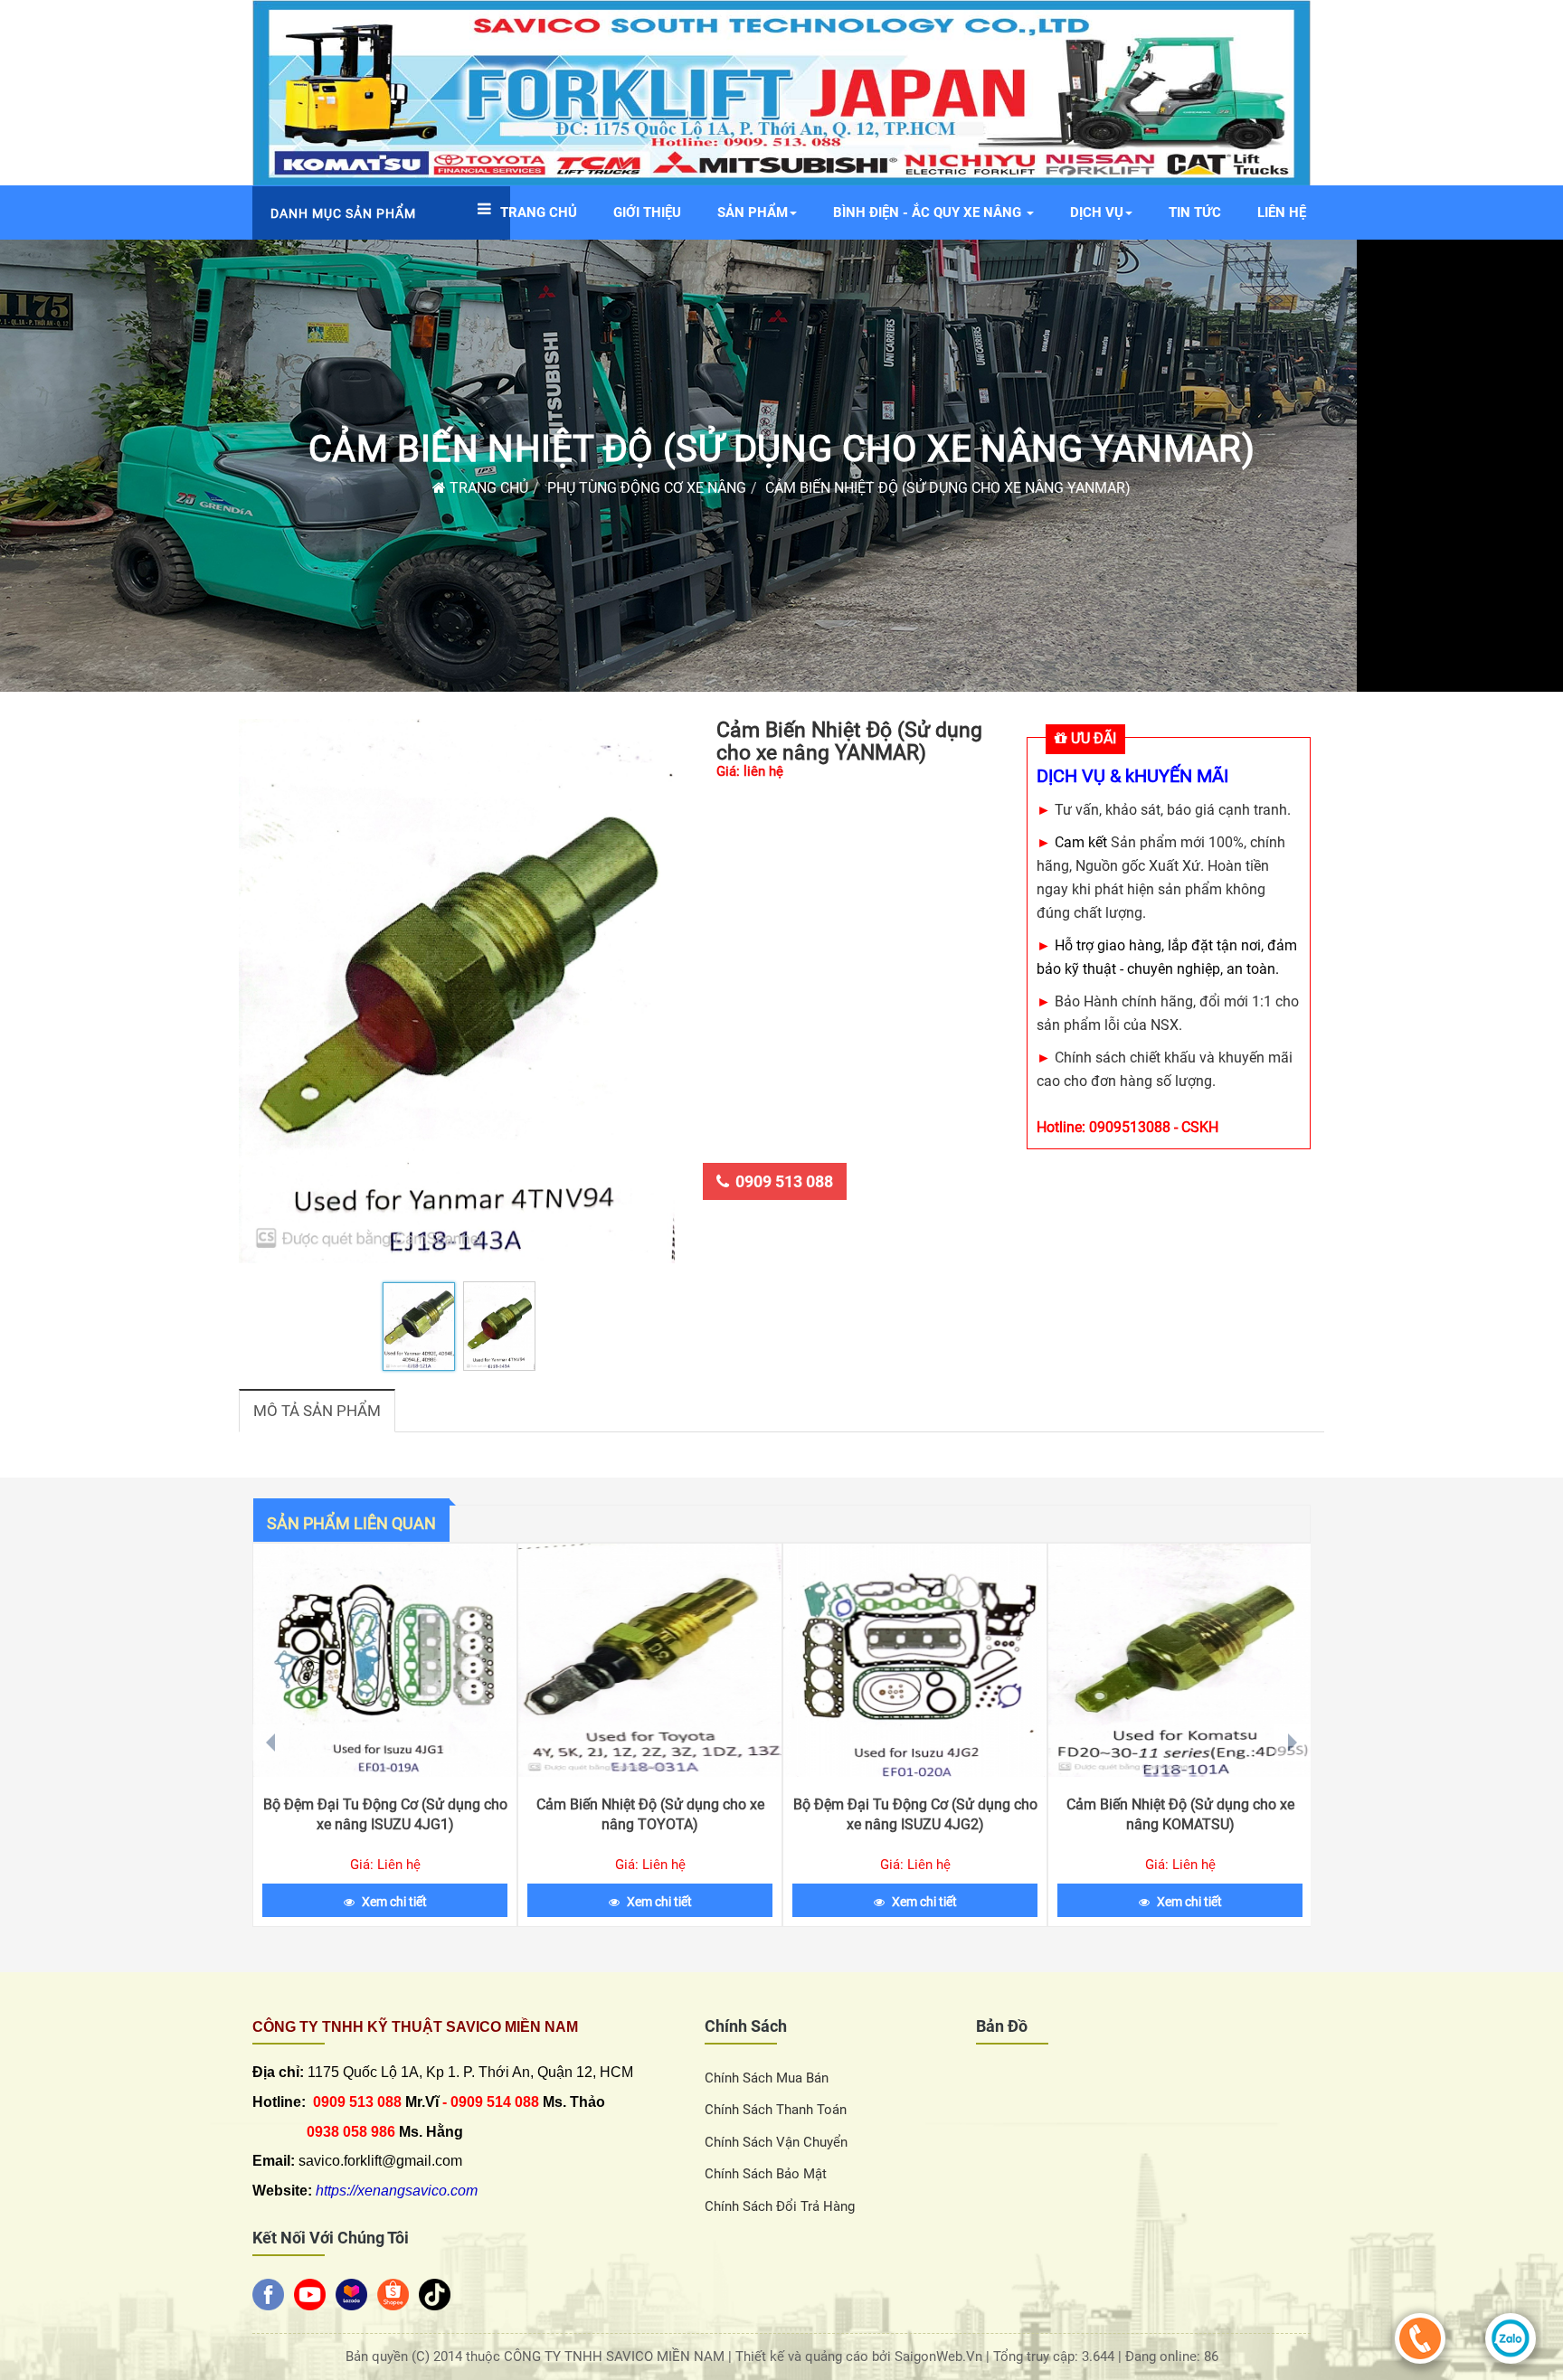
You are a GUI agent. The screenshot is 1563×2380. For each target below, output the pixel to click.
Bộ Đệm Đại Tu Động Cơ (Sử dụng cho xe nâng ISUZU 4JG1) (385, 1814)
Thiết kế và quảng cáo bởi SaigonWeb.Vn (861, 2356)
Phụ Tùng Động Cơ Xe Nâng (647, 488)
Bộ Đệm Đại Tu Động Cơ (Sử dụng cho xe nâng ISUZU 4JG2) (915, 1814)
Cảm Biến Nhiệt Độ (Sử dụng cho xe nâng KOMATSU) (1180, 1814)
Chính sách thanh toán (776, 2110)
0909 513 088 (784, 1181)
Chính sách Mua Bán (767, 2078)
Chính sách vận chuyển (776, 2142)
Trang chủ (487, 488)
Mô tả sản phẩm (317, 1411)
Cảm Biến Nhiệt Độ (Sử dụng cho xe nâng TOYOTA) (650, 1814)
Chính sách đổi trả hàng (780, 2206)
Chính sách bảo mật (766, 2174)
